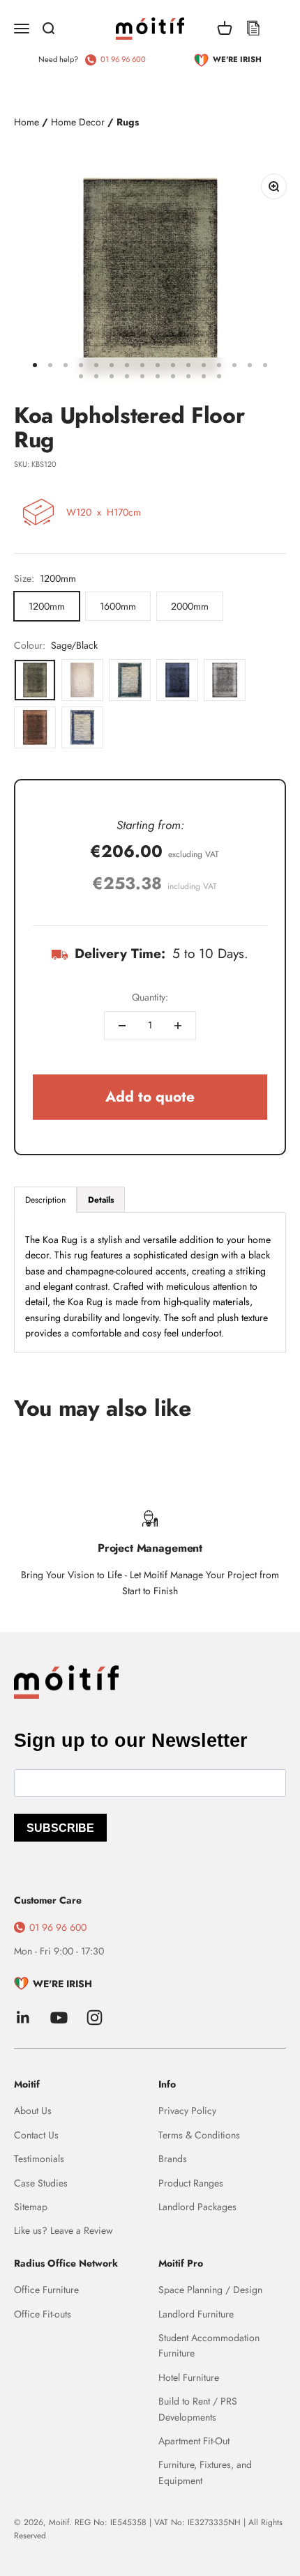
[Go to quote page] (253, 29)
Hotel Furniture (189, 2377)
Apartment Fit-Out (194, 2441)
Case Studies (41, 2183)
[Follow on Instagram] (95, 2018)
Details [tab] (101, 1200)
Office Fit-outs (43, 2314)
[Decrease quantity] (122, 1026)
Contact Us (36, 2135)
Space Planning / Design (210, 2290)
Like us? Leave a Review (63, 2230)
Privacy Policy (187, 2111)
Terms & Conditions (199, 2135)
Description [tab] (45, 1200)
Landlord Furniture (196, 2314)
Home (27, 122)
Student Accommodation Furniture (209, 2345)
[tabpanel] (150, 1282)
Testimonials (39, 2159)
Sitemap (31, 2207)
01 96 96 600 (123, 59)
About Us (33, 2111)
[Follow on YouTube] (59, 2018)
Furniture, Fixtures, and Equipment (205, 2472)
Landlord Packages (197, 2207)
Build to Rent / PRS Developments (198, 2409)
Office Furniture (46, 2290)
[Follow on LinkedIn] (23, 2018)
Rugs (128, 122)
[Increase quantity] (178, 1026)
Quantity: (150, 997)
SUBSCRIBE (60, 1828)
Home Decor (78, 122)
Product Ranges (191, 2183)
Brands (173, 2159)
